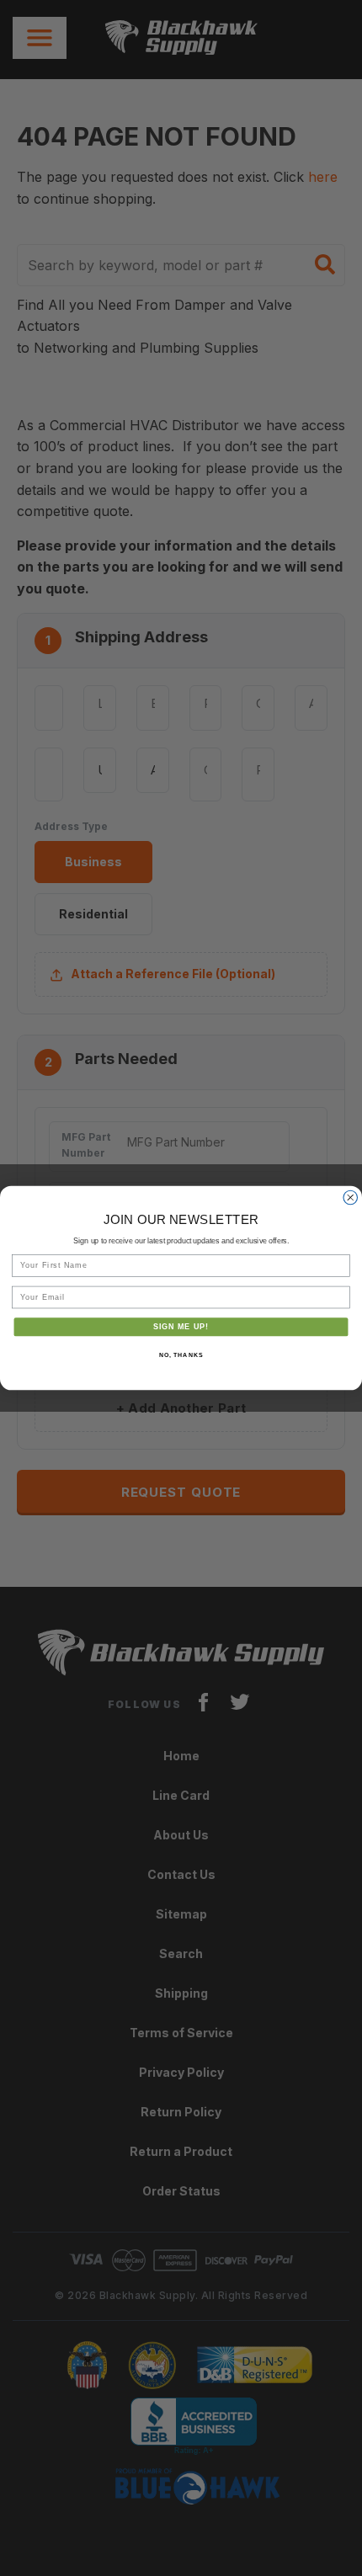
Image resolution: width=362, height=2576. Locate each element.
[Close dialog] (351, 1198)
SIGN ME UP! (181, 1326)
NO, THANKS (181, 1355)
